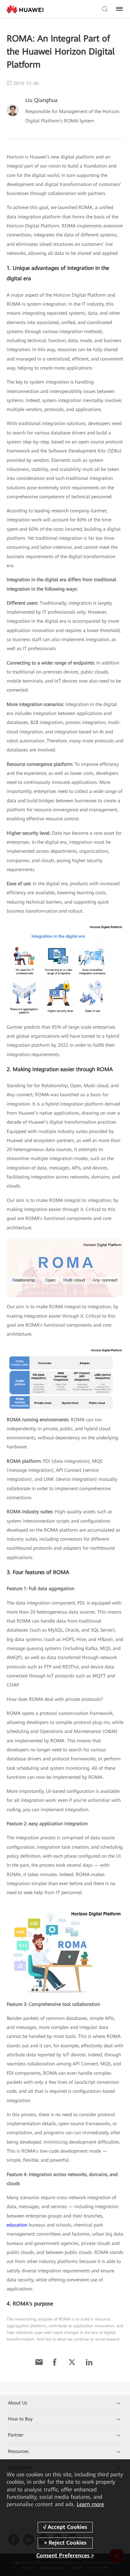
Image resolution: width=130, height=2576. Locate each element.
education (17, 2225)
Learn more (90, 2504)
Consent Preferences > (65, 2555)
